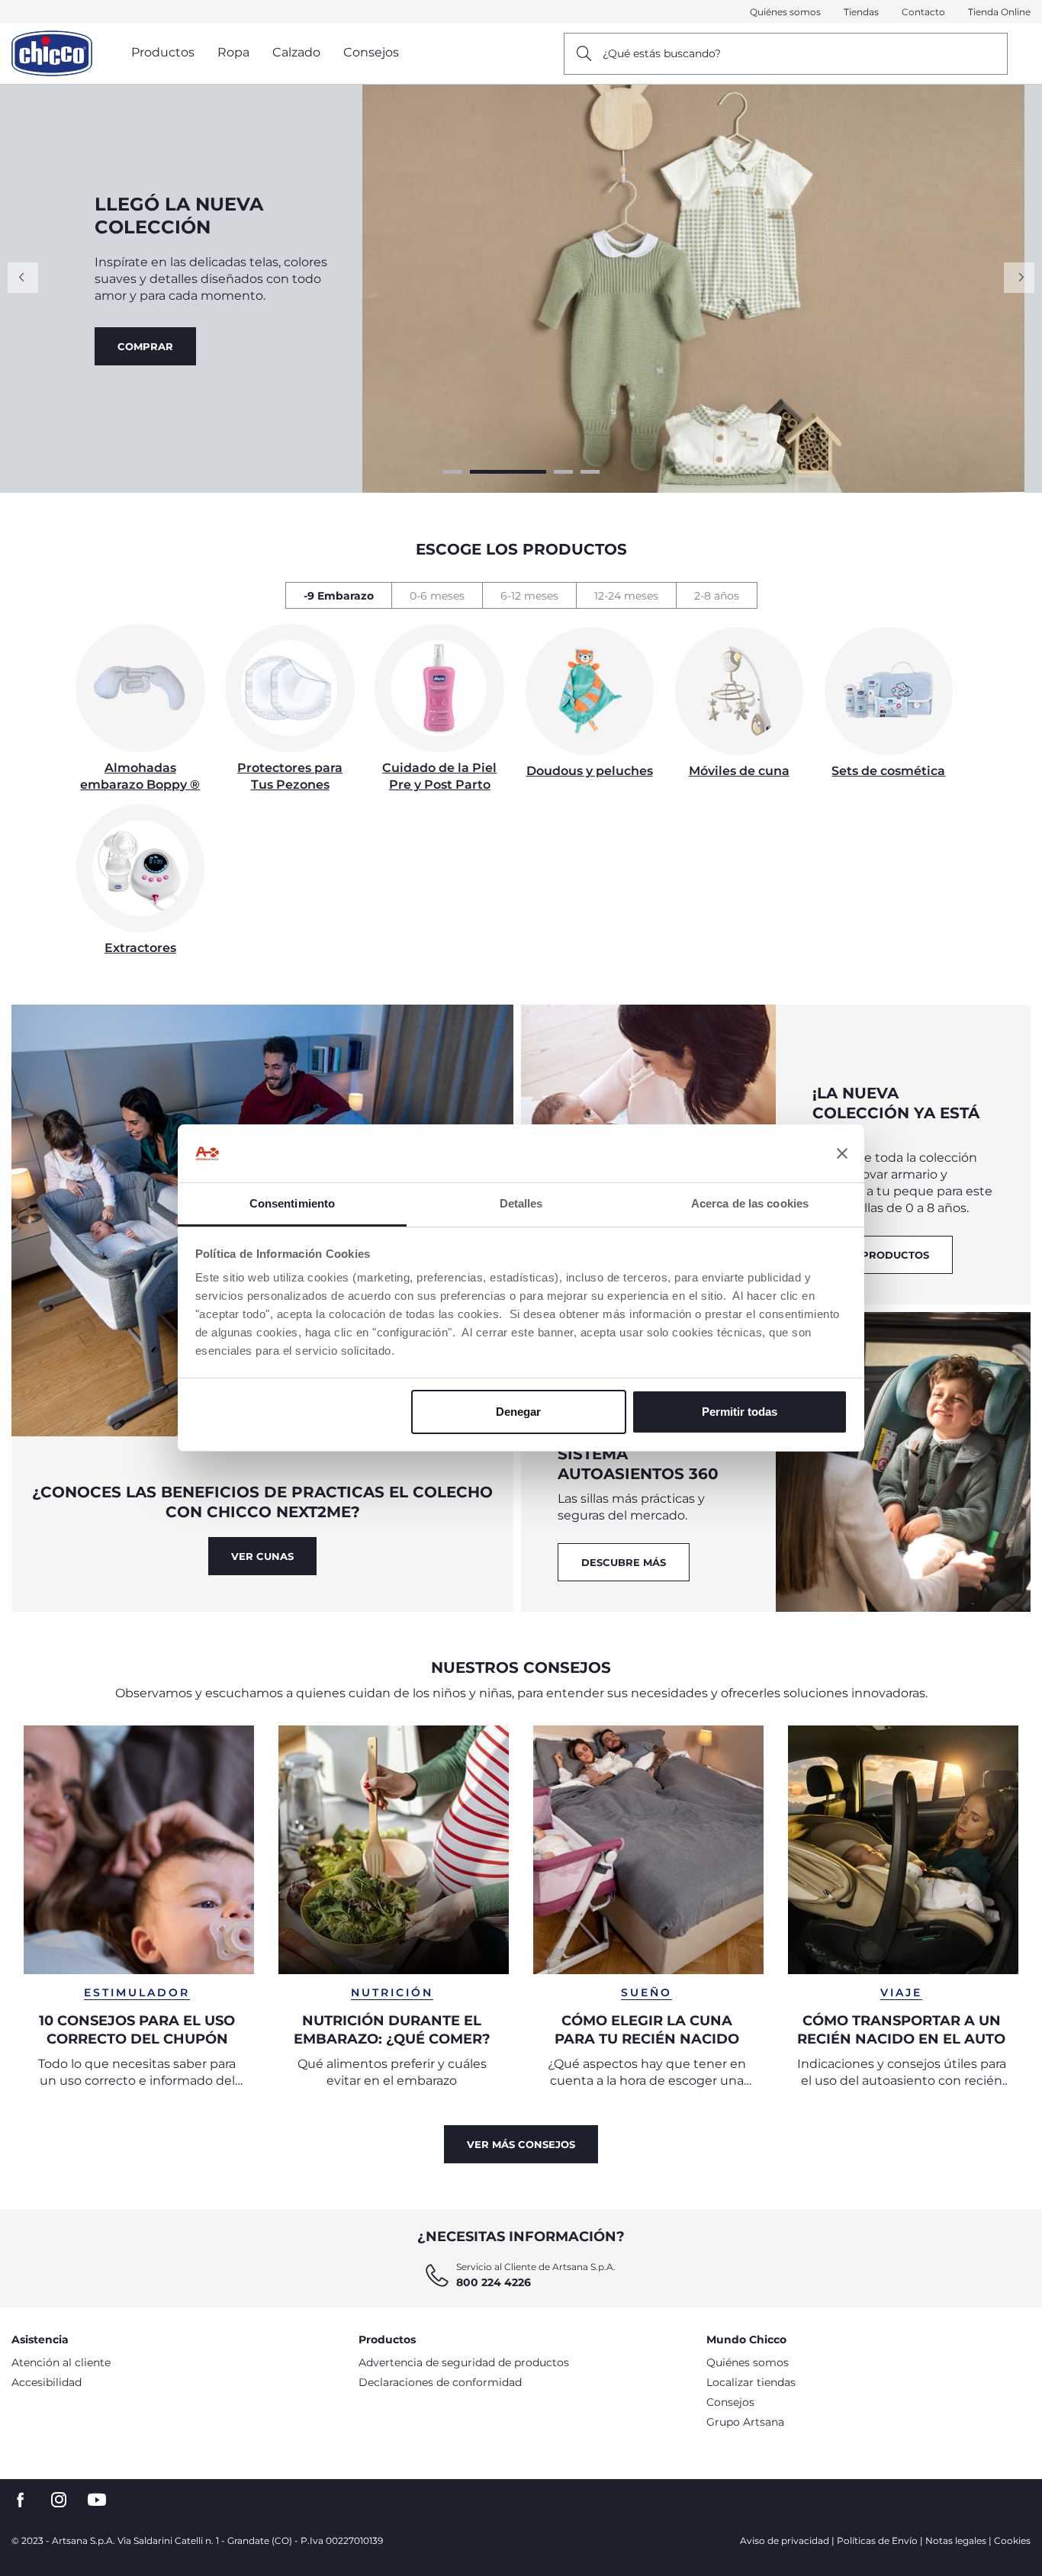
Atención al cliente (61, 2362)
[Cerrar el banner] (842, 1153)
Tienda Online (999, 12)
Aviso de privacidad (785, 2541)
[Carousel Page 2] (507, 472)
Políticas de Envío (877, 2541)
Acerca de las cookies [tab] (750, 1203)
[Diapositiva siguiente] (1019, 278)
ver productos (883, 1255)
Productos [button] (163, 52)
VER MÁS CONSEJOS (521, 2144)
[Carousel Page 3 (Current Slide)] (562, 472)
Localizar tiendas (751, 2382)
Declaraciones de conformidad (440, 2382)
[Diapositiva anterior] (23, 278)
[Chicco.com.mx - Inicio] (52, 53)
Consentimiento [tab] (292, 1203)
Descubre (147, 355)
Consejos (730, 2402)
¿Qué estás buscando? (662, 53)
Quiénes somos (785, 12)
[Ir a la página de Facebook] (21, 2500)
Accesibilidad (47, 2382)
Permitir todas (740, 1412)
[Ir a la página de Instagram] (59, 2500)
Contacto (923, 12)
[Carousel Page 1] (453, 472)
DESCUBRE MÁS (624, 1562)
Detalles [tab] (521, 1203)
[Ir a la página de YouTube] (97, 2500)
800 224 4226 (494, 2282)
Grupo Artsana (745, 2422)
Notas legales (956, 2541)
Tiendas (861, 12)
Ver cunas (262, 1556)
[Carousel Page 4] (589, 472)
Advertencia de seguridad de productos (464, 2362)
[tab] (338, 595)
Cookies (1012, 2541)
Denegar (518, 1412)
